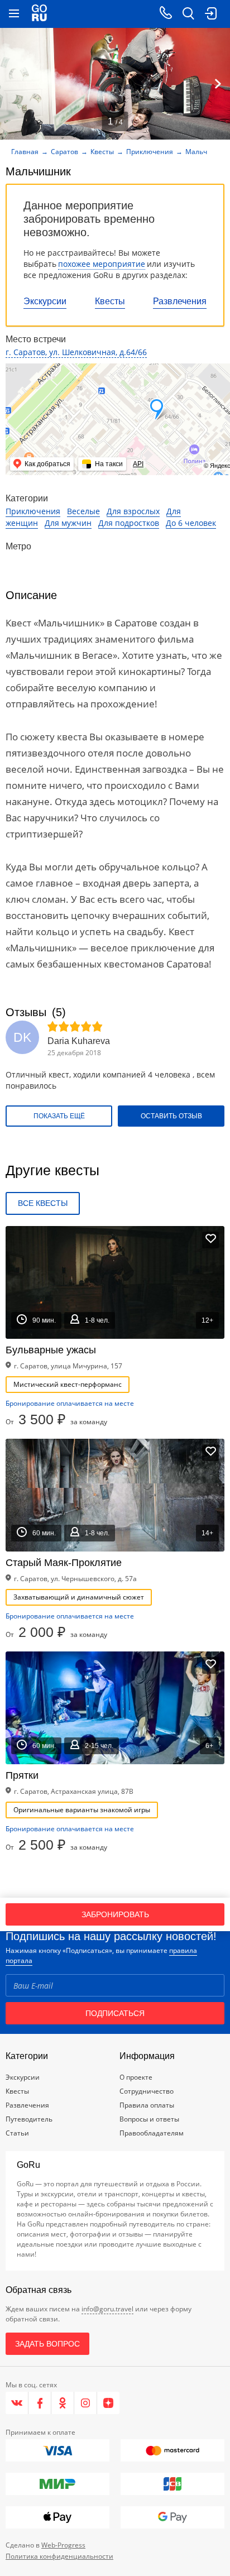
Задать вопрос (47, 2344)
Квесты (110, 301)
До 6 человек (191, 523)
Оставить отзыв (171, 1116)
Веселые (83, 511)
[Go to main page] (39, 14)
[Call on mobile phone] (166, 14)
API (138, 464)
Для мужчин (68, 523)
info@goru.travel (107, 2309)
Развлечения (180, 301)
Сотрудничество (147, 2091)
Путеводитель (29, 2119)
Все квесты (43, 1203)
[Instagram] (86, 2403)
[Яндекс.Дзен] (108, 2403)
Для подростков (129, 523)
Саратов (64, 152)
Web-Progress (63, 2545)
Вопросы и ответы (149, 2119)
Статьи (17, 2133)
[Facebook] (40, 2403)
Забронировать (115, 1914)
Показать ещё (59, 1116)
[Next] (218, 84)
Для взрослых (133, 511)
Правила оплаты (147, 2105)
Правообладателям (152, 2133)
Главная (25, 152)
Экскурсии (45, 301)
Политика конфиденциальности (59, 2556)
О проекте (136, 2077)
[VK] (17, 2403)
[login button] (210, 14)
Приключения (150, 152)
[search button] (188, 14)
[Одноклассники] (63, 2403)
